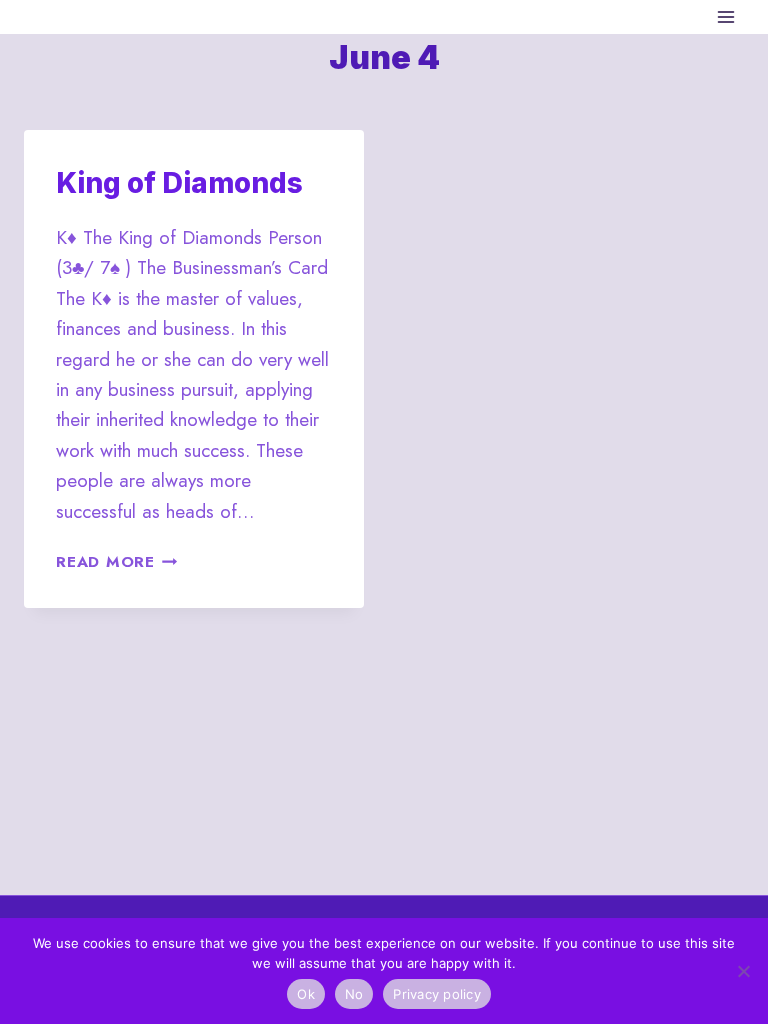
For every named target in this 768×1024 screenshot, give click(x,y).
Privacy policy (437, 994)
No (354, 994)
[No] (743, 971)
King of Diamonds (179, 183)
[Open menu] (725, 16)
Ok (306, 994)
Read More (117, 562)
